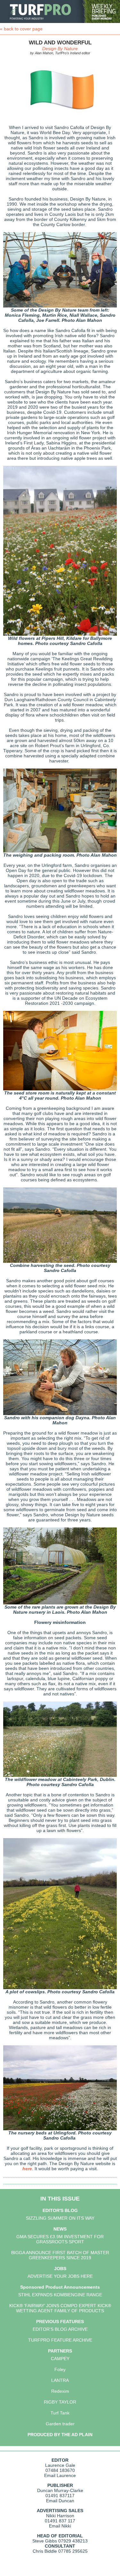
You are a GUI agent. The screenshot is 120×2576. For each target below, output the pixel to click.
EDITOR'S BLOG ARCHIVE (60, 2329)
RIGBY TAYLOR (60, 2402)
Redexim (60, 2391)
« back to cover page (21, 29)
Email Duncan (60, 2501)
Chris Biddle (45, 2551)
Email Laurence (60, 2475)
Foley (60, 2369)
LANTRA (60, 2380)
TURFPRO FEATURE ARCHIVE (60, 2340)
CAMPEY (60, 2359)
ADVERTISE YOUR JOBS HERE (60, 2276)
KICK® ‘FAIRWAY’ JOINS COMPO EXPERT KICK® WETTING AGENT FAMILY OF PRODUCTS (60, 2308)
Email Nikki (60, 2526)
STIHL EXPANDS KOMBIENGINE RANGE (60, 2295)
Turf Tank (60, 2413)
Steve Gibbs (45, 2541)
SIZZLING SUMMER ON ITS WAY (60, 2218)
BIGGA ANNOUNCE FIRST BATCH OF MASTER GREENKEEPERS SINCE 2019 (60, 2255)
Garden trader (60, 2424)
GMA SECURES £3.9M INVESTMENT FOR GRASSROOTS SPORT (60, 2239)
